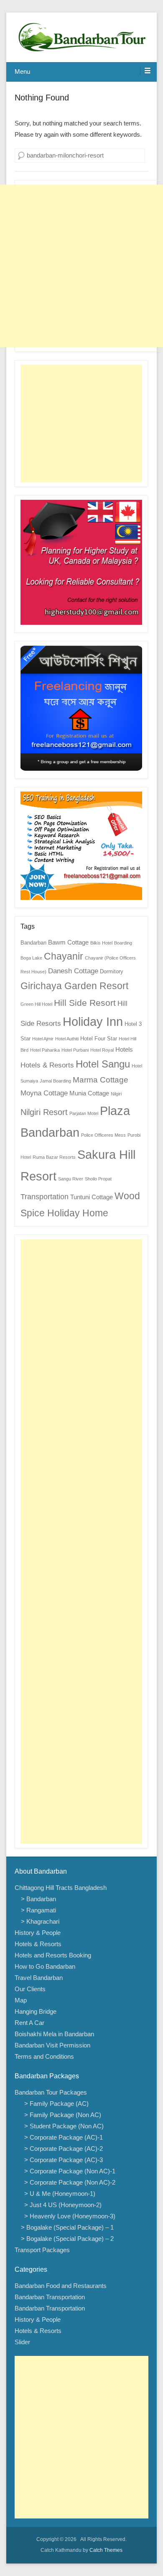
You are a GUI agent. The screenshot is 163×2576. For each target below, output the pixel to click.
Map (21, 2000)
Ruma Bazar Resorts (54, 1157)
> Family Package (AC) (55, 2104)
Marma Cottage (101, 1080)
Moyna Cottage (44, 1093)
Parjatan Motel (84, 1113)
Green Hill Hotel (36, 1004)
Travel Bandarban (39, 1978)
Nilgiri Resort (44, 1112)
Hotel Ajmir (43, 1039)
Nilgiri (116, 1094)
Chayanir (64, 956)
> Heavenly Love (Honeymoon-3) (68, 2216)
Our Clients (30, 1989)
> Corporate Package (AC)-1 (62, 2137)
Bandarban (33, 943)
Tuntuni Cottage (92, 1197)
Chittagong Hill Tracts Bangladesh (61, 1888)
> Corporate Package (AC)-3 (62, 2160)
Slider (22, 2342)
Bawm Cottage (68, 942)
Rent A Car (29, 2023)
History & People (38, 1933)
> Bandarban (38, 1899)
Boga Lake (31, 958)
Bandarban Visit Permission (52, 2045)
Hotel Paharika (45, 1050)
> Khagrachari (40, 1921)
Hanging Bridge (36, 2011)
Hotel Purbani (75, 1050)
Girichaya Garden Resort (74, 986)
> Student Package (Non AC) (62, 2126)
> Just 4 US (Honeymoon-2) (61, 2205)
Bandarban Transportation (50, 2297)
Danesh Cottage (73, 971)
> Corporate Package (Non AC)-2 (68, 2182)
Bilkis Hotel (101, 943)
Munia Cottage (89, 1093)
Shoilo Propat (98, 1179)
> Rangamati (38, 1910)
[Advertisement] (81, 266)
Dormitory (112, 971)
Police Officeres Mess (103, 1135)
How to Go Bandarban (45, 1966)
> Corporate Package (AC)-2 (62, 2149)
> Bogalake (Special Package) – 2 (67, 2239)
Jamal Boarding (55, 1081)
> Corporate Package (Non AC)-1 (68, 2171)
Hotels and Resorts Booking (53, 1955)
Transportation (45, 1197)
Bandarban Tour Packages (51, 2092)
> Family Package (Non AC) (61, 2115)
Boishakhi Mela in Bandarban (54, 2034)
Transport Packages (42, 2250)
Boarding (123, 943)
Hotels (124, 1049)
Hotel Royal (102, 1050)
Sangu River (71, 1179)
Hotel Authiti (67, 1039)
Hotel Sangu (103, 1064)
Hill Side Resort (85, 1003)
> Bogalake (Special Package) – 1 (67, 2227)
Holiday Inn (93, 1022)
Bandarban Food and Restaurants (61, 2286)
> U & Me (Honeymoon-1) (58, 2194)
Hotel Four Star (99, 1039)
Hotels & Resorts (47, 1065)
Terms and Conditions (44, 2056)
